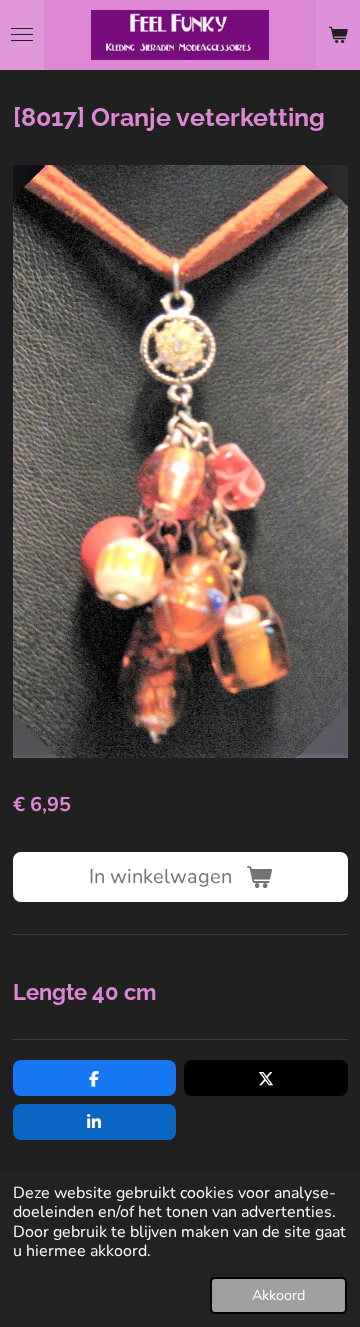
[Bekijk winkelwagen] (338, 35)
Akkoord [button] (278, 1295)
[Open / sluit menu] (22, 35)
